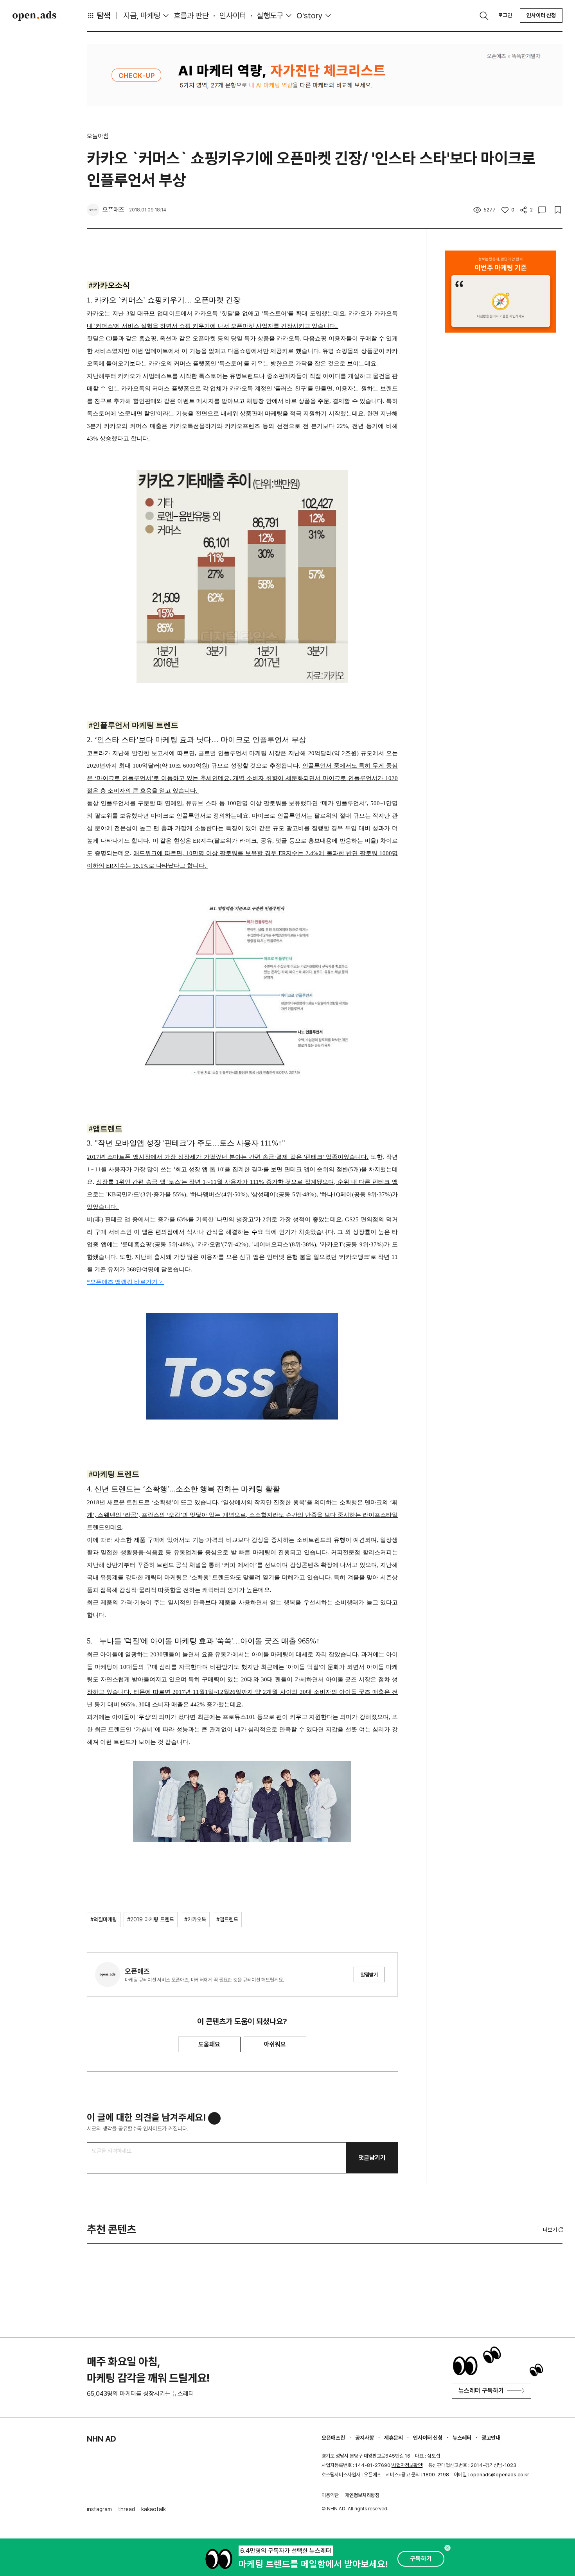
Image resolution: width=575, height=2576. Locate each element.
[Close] (447, 2548)
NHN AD (102, 2439)
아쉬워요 (275, 2044)
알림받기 (369, 1975)
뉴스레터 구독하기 (481, 2391)
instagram (99, 2509)
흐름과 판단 (191, 16)
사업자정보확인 (407, 2465)
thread (127, 2509)
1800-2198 (436, 2475)
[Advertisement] (501, 494)
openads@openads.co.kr (500, 2475)
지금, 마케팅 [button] (142, 16)
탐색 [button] (104, 16)
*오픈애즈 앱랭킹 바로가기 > (125, 1282)
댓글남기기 (372, 2158)
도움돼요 (209, 2044)
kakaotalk (154, 2509)
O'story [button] (310, 16)
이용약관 (330, 2495)
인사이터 (233, 16)
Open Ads (34, 16)
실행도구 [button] (270, 16)
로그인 (505, 15)
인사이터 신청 (541, 15)
